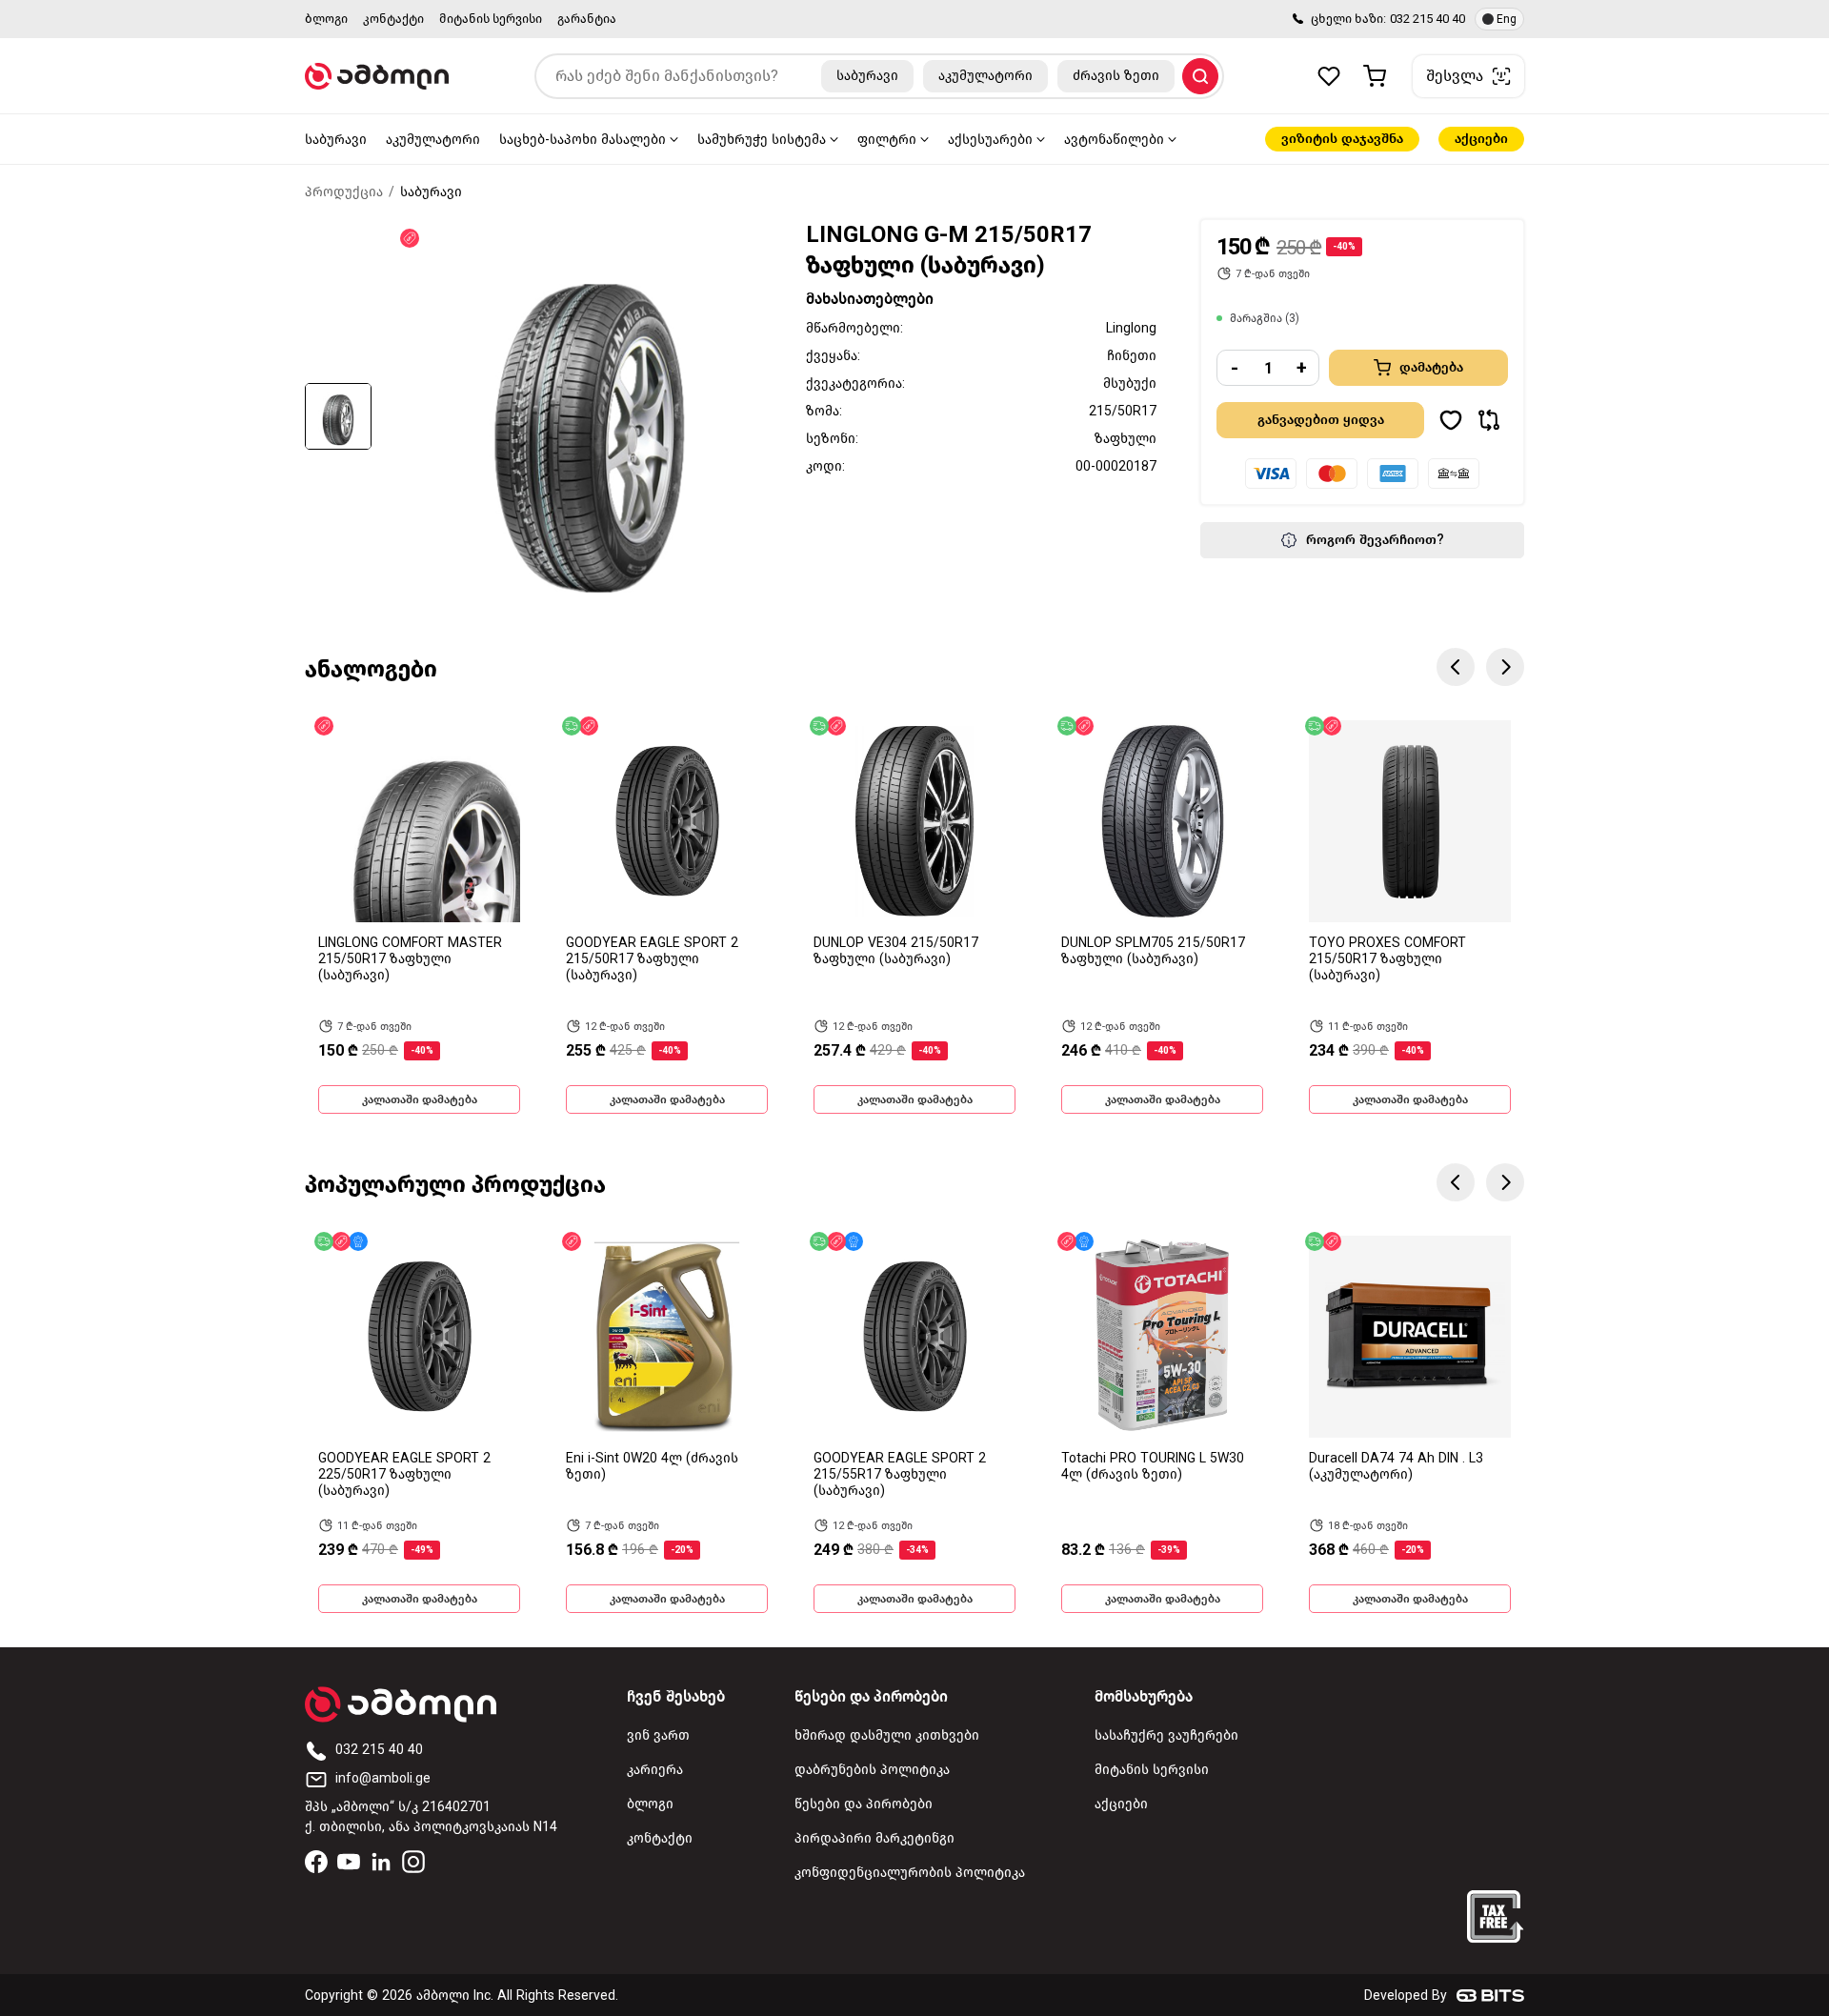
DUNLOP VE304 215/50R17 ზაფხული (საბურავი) (896, 951)
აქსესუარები (990, 140)
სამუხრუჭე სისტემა (762, 140)
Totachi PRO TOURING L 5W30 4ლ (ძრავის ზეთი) (1153, 1466)
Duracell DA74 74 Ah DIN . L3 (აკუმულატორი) (1396, 1466)
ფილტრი (887, 140)
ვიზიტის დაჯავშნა (1342, 139)
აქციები (1481, 139)
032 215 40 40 (1427, 19)
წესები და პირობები (864, 1804)
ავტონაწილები (1114, 140)
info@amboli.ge (383, 1778)
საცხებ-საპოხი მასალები (583, 140)
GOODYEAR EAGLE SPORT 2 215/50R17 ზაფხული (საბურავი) (652, 959)
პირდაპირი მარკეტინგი (874, 1838)
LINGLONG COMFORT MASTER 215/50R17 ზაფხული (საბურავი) (410, 959)
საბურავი (336, 140)
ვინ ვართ (658, 1735)
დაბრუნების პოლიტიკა (872, 1770)
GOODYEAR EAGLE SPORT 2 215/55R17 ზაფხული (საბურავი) (900, 1474)
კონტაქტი (393, 19)
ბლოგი (326, 19)
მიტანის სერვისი (491, 19)
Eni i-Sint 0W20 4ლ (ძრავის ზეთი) (652, 1466)
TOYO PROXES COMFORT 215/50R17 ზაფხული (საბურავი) (1387, 959)
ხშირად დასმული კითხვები (887, 1735)
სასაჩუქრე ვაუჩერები (1166, 1735)
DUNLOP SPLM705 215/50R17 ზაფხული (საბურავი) (1153, 951)
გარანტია (587, 19)
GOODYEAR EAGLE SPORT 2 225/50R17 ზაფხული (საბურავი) (404, 1474)
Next (1505, 667)
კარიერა (655, 1770)
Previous (1456, 667)
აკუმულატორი (433, 140)
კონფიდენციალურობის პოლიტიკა (910, 1873)
